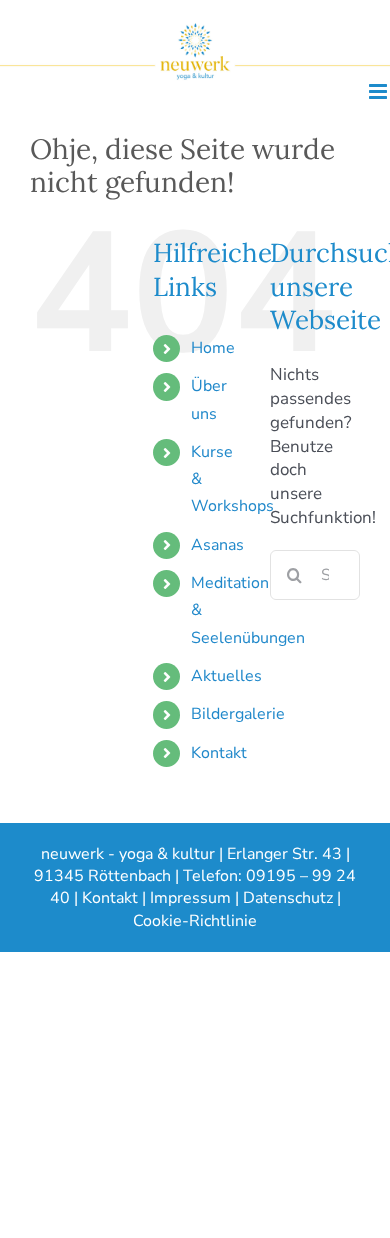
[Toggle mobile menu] (379, 91)
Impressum (190, 898)
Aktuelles (226, 676)
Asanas (217, 545)
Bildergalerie (238, 714)
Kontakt (219, 753)
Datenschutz (288, 898)
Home (213, 348)
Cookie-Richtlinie (195, 921)
